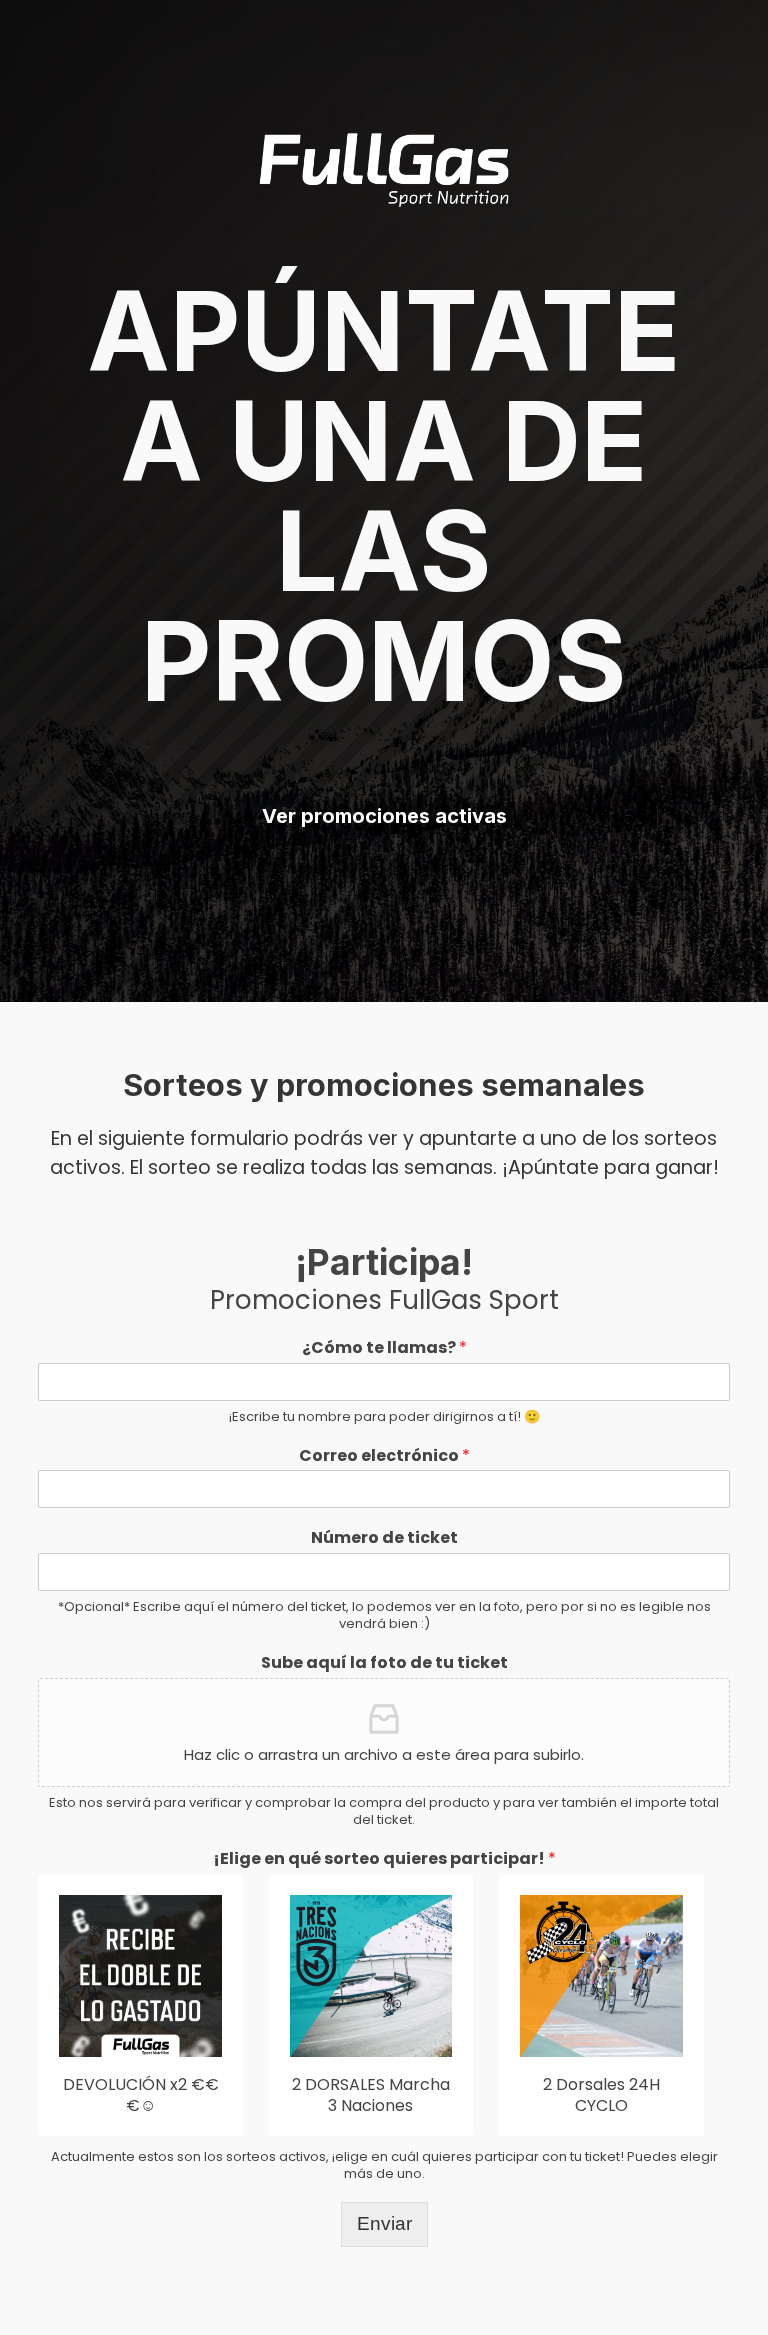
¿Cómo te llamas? (384, 1348)
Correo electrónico (384, 1456)
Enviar (384, 2223)
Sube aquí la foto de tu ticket (384, 1663)
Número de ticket (384, 1538)
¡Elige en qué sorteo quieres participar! (384, 1859)
